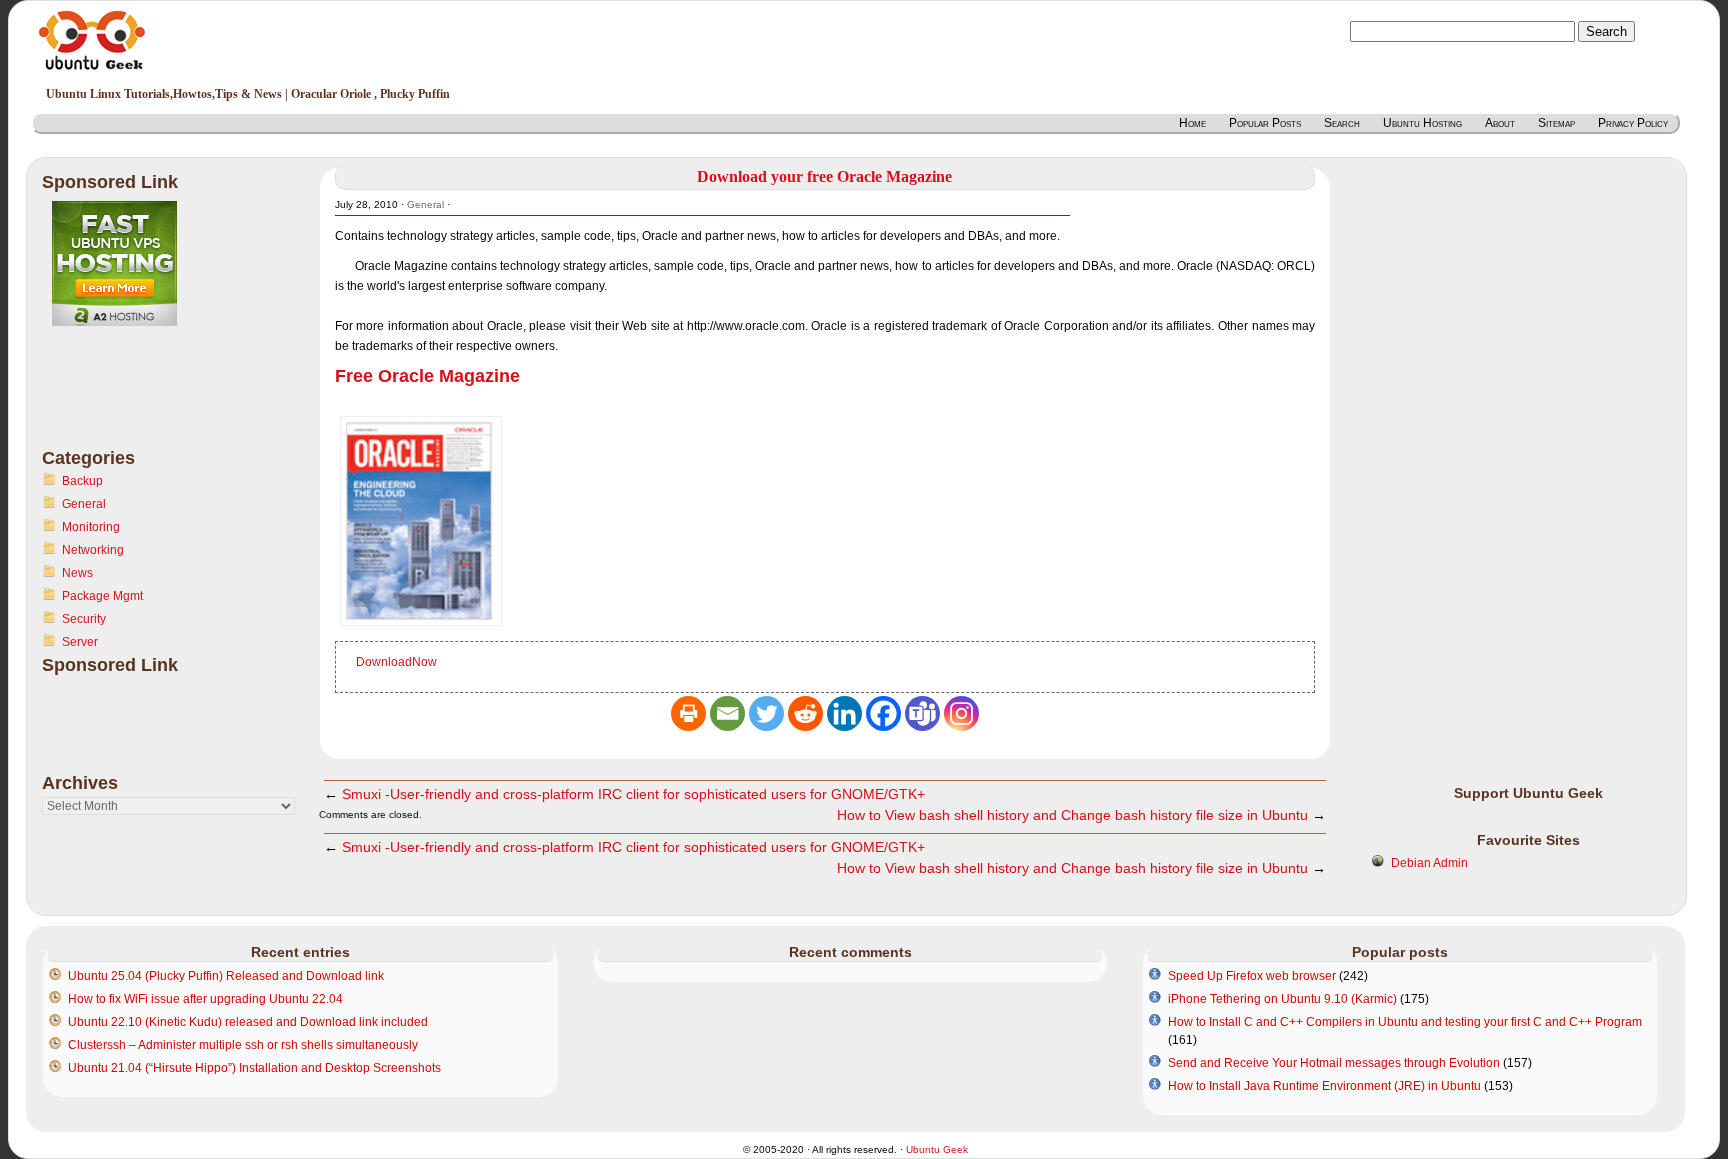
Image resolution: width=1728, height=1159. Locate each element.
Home (1192, 123)
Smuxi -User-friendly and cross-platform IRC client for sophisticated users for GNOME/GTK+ (633, 794)
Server (80, 642)
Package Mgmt (102, 596)
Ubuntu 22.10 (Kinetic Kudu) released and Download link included (248, 1022)
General (84, 504)
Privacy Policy (1633, 123)
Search (1342, 123)
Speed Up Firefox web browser (1252, 976)
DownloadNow (396, 662)
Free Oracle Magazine (427, 376)
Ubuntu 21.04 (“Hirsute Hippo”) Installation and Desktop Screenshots (254, 1068)
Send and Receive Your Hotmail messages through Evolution (1334, 1063)
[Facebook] (883, 713)
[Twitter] (766, 713)
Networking (93, 550)
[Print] (688, 713)
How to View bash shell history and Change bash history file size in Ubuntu (1072, 815)
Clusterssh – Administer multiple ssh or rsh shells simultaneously (243, 1045)
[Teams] (922, 713)
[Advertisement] (122, 399)
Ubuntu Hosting (1422, 123)
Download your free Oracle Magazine (824, 176)
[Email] (727, 713)
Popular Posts (1265, 123)
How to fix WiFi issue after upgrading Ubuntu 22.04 (205, 999)
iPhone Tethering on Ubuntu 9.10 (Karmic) (1282, 999)
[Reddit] (805, 713)
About (1500, 123)
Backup (82, 481)
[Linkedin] (844, 713)
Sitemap (1556, 123)
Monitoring (91, 527)
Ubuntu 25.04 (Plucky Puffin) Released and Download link (226, 976)
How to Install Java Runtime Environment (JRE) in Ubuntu (1324, 1086)
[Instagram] (961, 713)
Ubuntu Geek (937, 1149)
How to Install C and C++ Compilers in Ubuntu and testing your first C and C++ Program (1405, 1022)
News (77, 573)
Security (84, 619)
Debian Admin (1429, 863)
